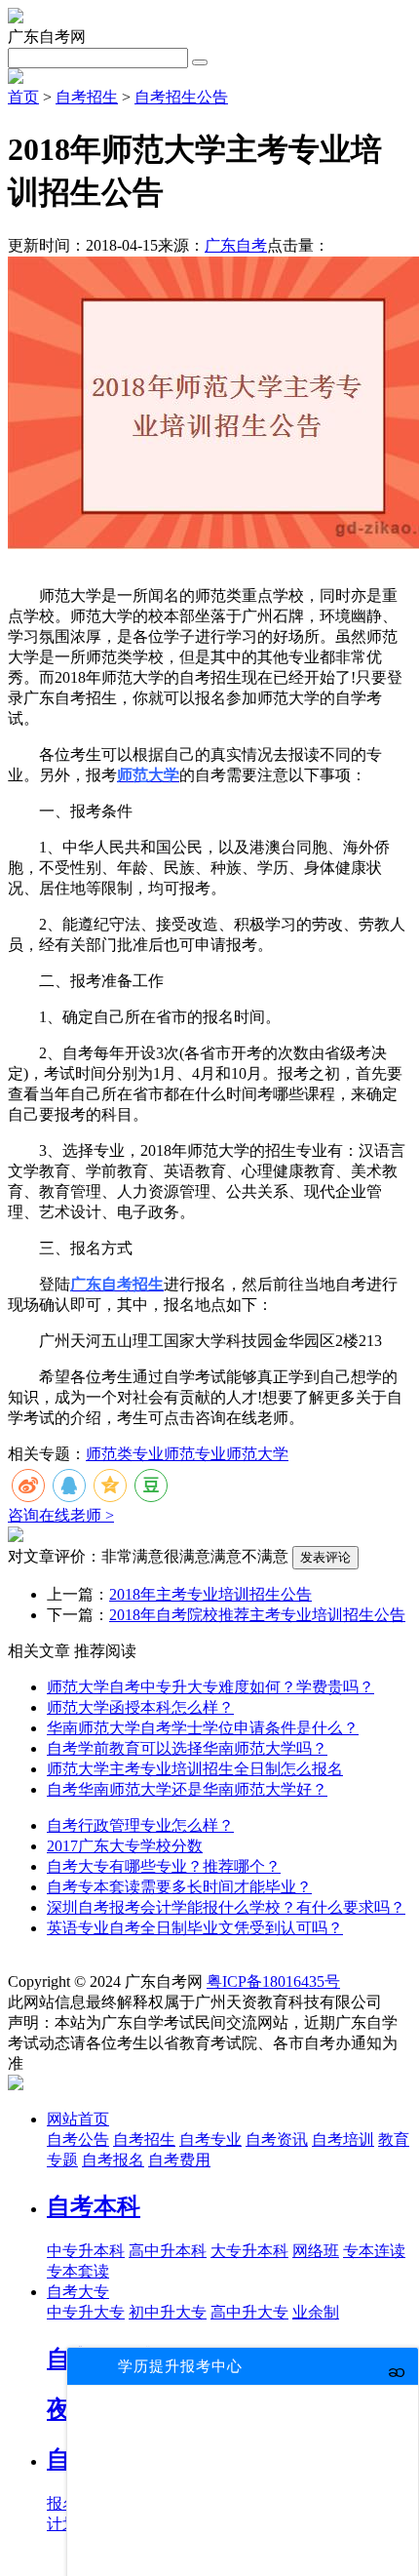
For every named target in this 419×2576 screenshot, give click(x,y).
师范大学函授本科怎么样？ (140, 1707)
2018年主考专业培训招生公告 (210, 1594)
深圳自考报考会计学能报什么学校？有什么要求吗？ (226, 1907)
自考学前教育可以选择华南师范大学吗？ (187, 1748)
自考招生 (87, 97)
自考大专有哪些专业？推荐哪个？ (164, 1866)
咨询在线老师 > (61, 1515)
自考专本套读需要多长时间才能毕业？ (179, 1887)
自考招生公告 (181, 97)
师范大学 (257, 1454)
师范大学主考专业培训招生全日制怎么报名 (195, 1769)
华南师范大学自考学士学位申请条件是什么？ (203, 1728)
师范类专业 (125, 1454)
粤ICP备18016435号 (273, 1982)
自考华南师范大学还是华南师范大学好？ (187, 1789)
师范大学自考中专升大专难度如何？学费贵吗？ (210, 1687)
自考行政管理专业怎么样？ (140, 1825)
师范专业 (195, 1454)
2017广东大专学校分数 (125, 1846)
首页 (23, 97)
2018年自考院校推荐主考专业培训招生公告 (257, 1615)
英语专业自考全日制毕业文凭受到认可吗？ (195, 1928)
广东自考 (236, 245)
